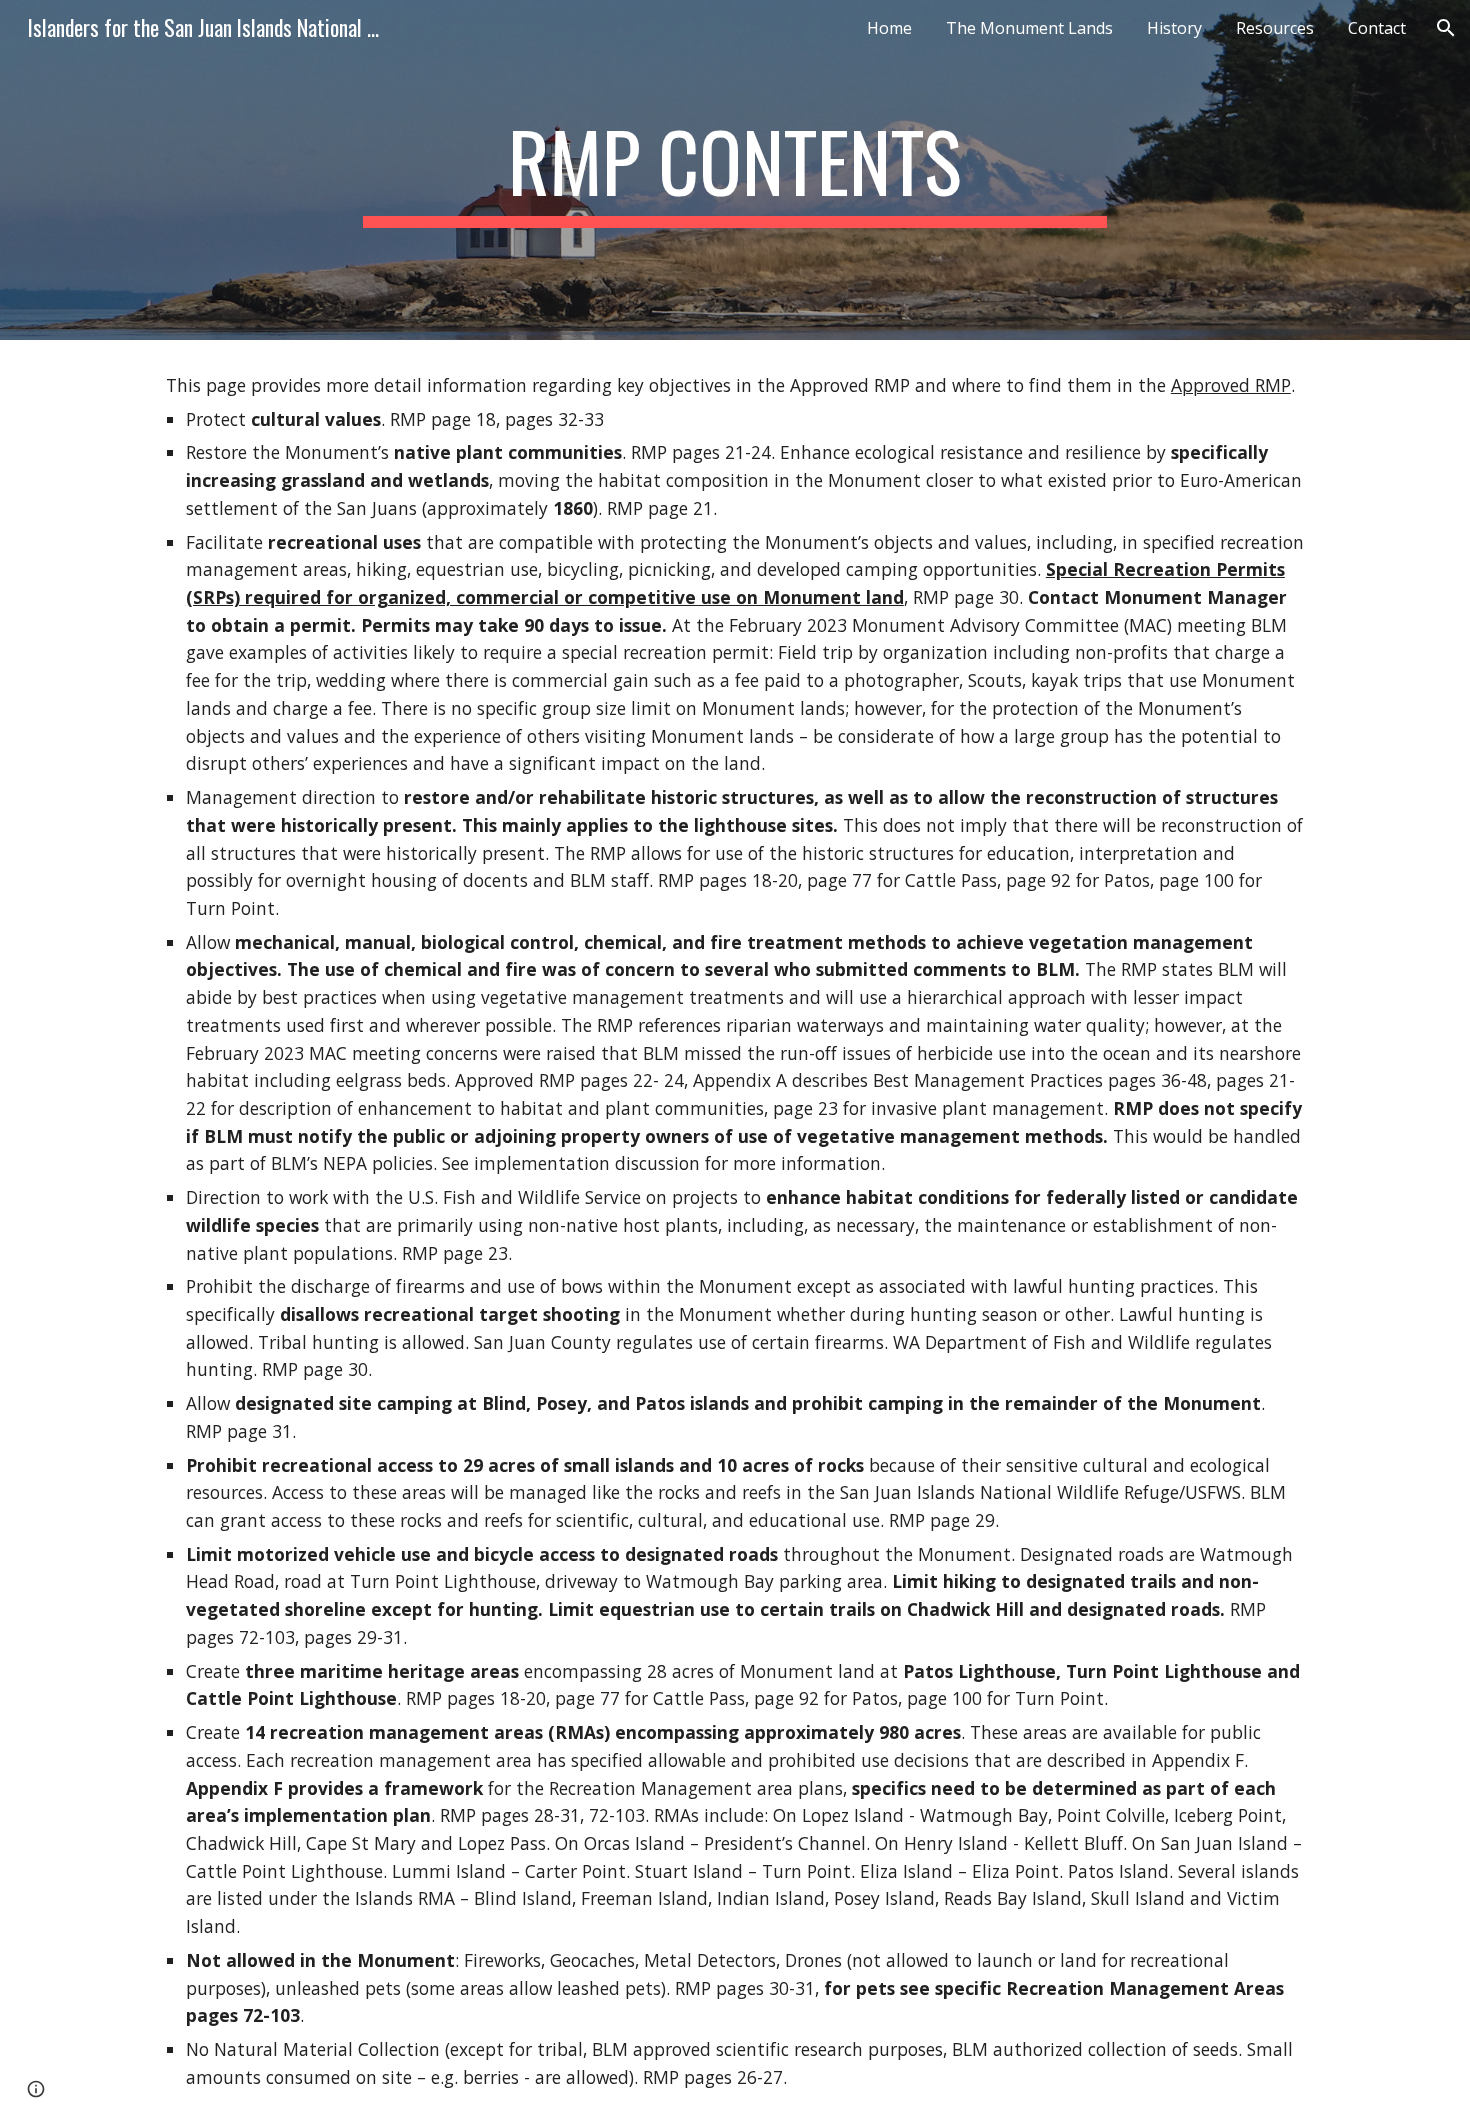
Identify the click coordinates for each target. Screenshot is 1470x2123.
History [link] (1174, 28)
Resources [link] (1275, 28)
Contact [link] (1377, 28)
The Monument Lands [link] (1029, 28)
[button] (1446, 28)
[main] (735, 170)
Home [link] (889, 28)
